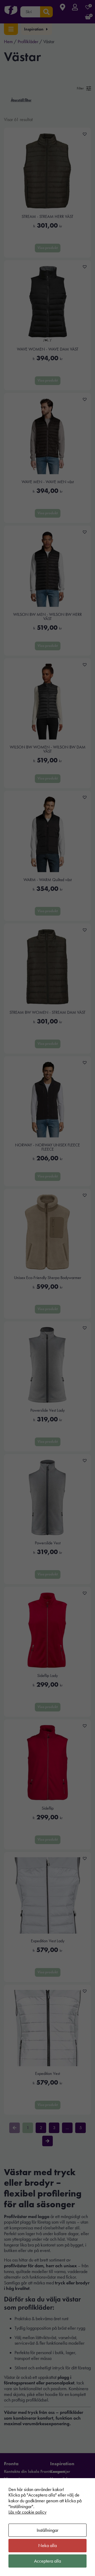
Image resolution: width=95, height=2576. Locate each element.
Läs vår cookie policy (27, 2512)
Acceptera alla (47, 2561)
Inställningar (47, 2530)
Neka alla (47, 2545)
